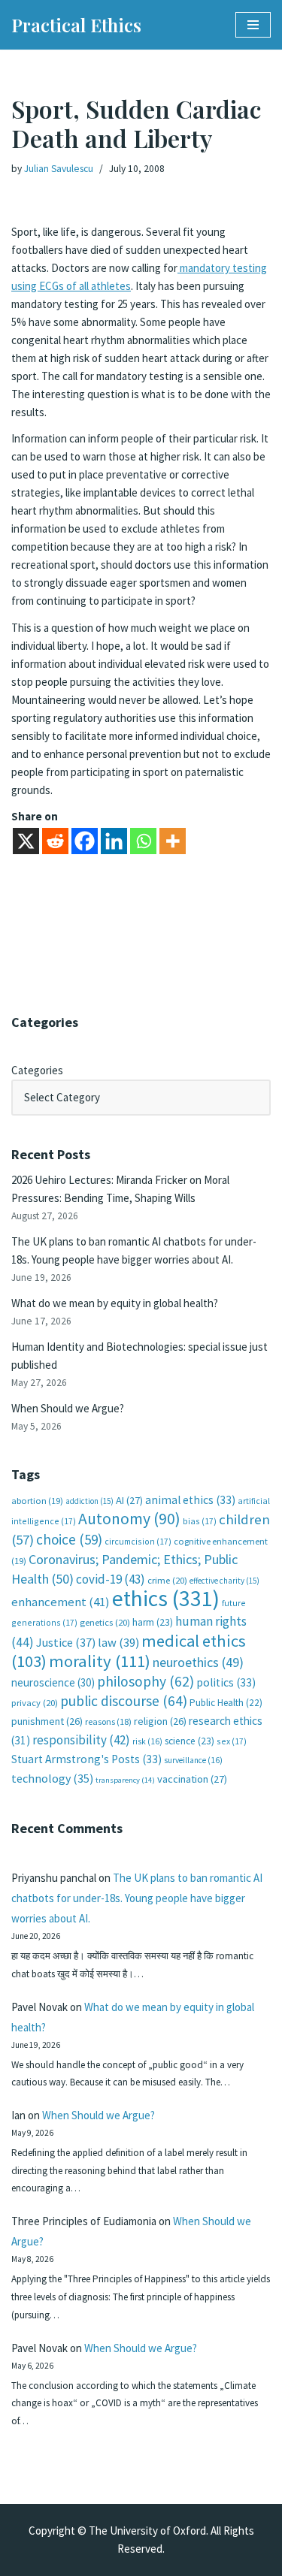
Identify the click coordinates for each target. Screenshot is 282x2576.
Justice (66, 1642)
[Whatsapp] (143, 841)
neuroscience (53, 1682)
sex (232, 1741)
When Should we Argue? (68, 1408)
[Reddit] (55, 841)
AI (129, 1500)
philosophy (146, 1681)
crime (167, 1580)
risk (147, 1741)
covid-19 (111, 1579)
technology (52, 1778)
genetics (105, 1622)
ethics (166, 1598)
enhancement (61, 1602)
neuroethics (198, 1662)
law (118, 1643)
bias (200, 1521)
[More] (173, 841)
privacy (35, 1703)
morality (100, 1661)
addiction (89, 1501)
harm (153, 1622)
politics (226, 1682)
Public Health (226, 1703)
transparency (125, 1780)
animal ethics (190, 1500)
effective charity (224, 1581)
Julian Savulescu (59, 169)
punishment (47, 1721)
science (190, 1741)
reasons (108, 1721)
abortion (37, 1501)
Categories (37, 1070)
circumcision (138, 1541)
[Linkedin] (114, 841)
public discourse (124, 1701)
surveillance (193, 1760)
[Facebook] (85, 841)
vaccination (192, 1779)
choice (69, 1539)
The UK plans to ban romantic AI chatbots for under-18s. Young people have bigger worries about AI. (137, 1898)
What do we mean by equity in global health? (115, 1303)
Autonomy (129, 1519)
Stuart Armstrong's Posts (86, 1759)
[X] (26, 841)
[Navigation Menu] (253, 25)
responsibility (81, 1740)
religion (160, 1721)
